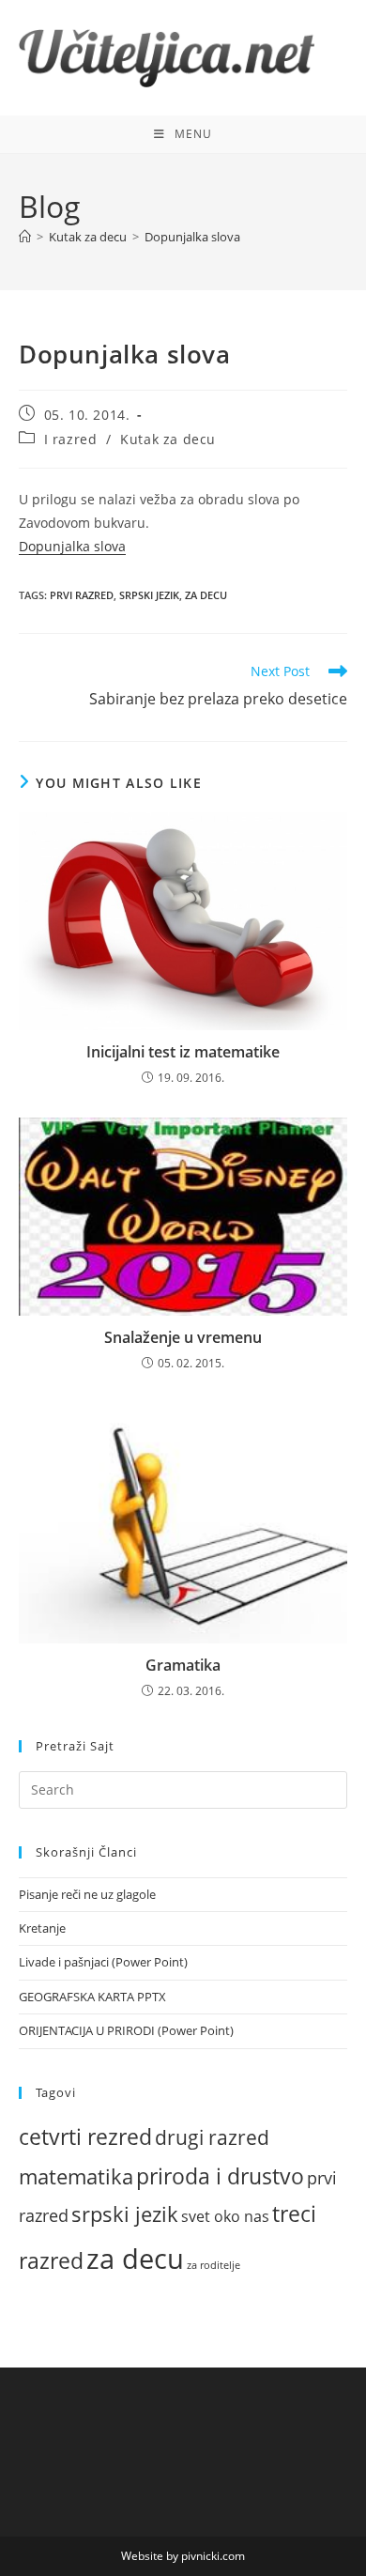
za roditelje (213, 2265)
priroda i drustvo (220, 2176)
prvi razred (82, 595)
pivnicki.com (213, 2556)
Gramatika (183, 1665)
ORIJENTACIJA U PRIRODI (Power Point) (126, 2030)
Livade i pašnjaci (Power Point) (103, 1962)
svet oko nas (225, 2216)
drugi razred (212, 2137)
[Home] (25, 237)
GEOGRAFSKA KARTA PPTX (92, 1997)
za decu (206, 595)
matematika (76, 2176)
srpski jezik (149, 595)
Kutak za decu (168, 439)
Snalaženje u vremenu (183, 1337)
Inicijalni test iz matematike (183, 1052)
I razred (71, 439)
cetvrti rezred (85, 2137)
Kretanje (42, 1928)
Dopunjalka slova (192, 237)
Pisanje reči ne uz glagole (87, 1894)
